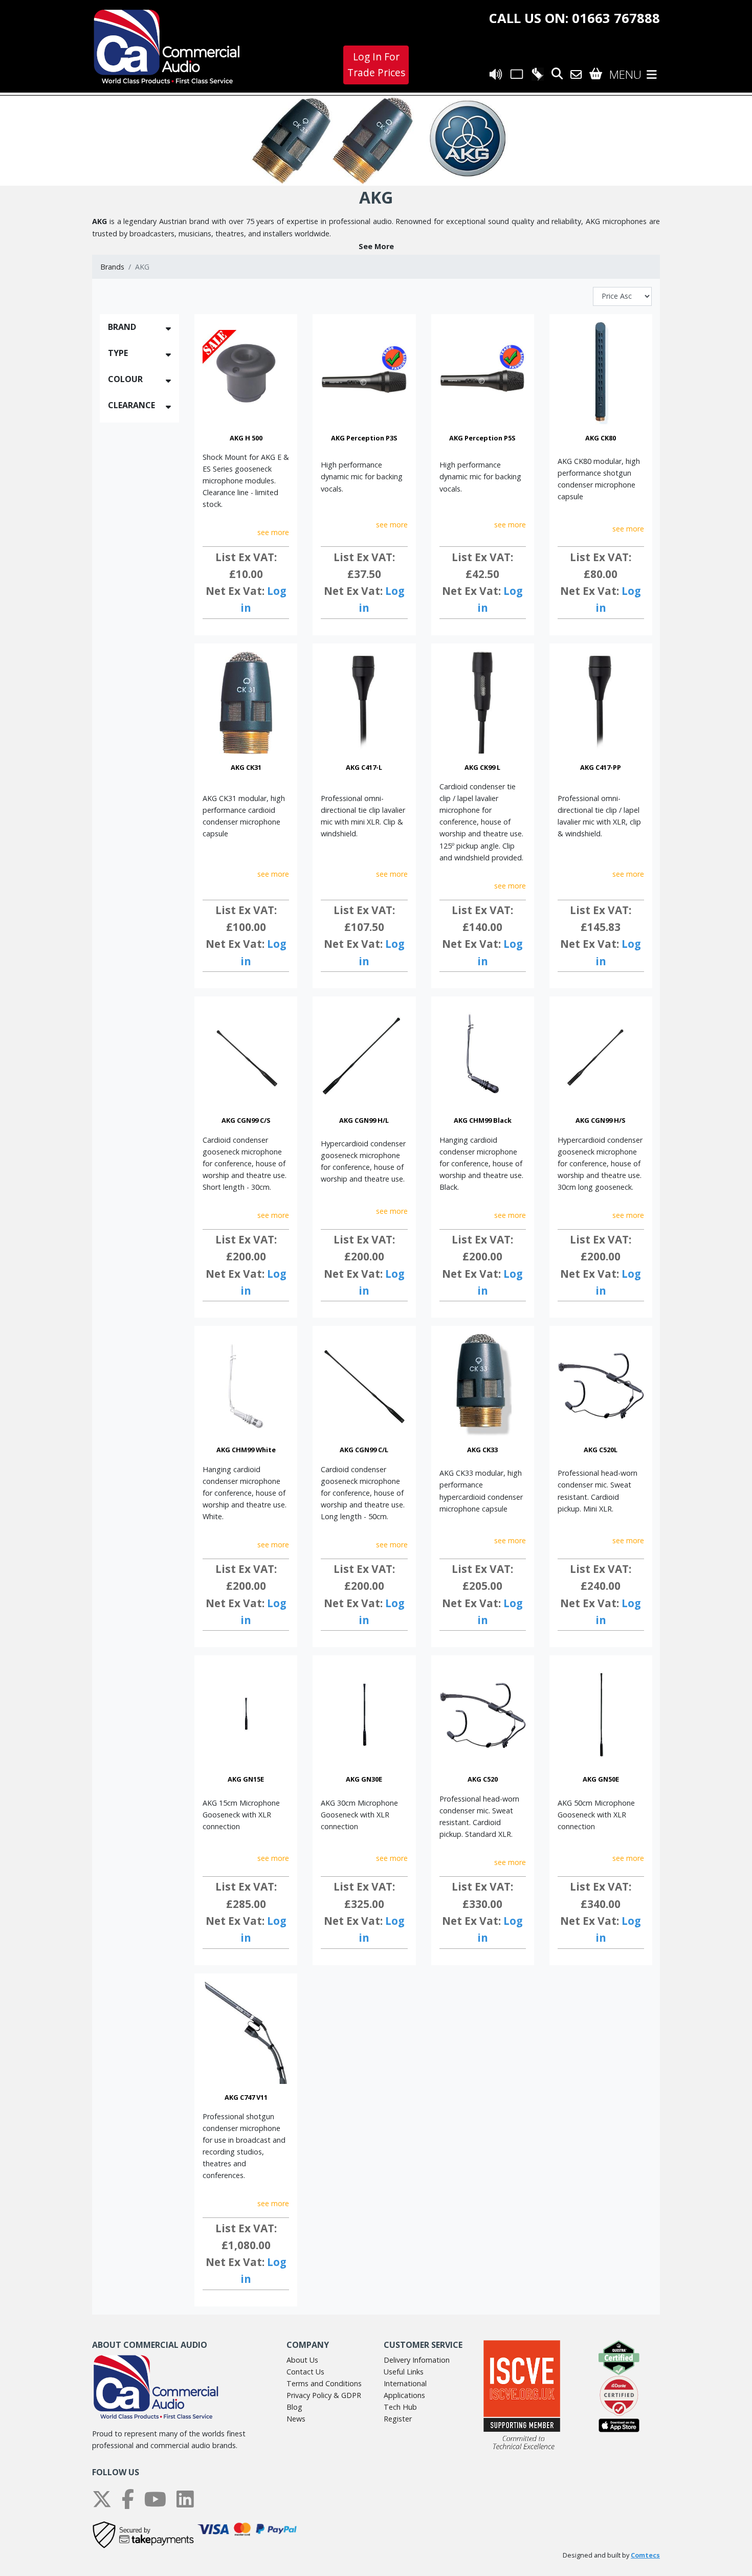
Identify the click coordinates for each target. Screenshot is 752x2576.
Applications (404, 2395)
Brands (112, 267)
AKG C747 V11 (246, 2097)
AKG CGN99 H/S (601, 1120)
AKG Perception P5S (482, 438)
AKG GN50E (601, 1779)
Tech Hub (400, 2407)
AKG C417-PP (601, 767)
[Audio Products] (496, 74)
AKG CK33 (482, 1450)
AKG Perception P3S (364, 438)
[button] (376, 246)
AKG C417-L (364, 767)
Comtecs (645, 2555)
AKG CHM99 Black (483, 1120)
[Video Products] (517, 74)
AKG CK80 (601, 438)
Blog (294, 2407)
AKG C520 (483, 1779)
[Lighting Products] (537, 74)
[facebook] (128, 2499)
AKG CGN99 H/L (364, 1120)
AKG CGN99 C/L (364, 1450)
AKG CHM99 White (246, 1450)
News (296, 2419)
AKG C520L (601, 1450)
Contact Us (305, 2372)
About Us (302, 2360)
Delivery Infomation (417, 2360)
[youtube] (155, 2499)
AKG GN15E (246, 1779)
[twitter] (102, 2499)
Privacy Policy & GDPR (324, 2395)
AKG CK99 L (482, 767)
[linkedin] (185, 2499)
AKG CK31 (246, 767)
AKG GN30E (364, 1779)
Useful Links (404, 2372)
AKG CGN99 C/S (246, 1120)
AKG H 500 (246, 438)
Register (398, 2419)
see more (273, 532)
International (405, 2383)
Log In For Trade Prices (376, 64)
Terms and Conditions (324, 2383)
